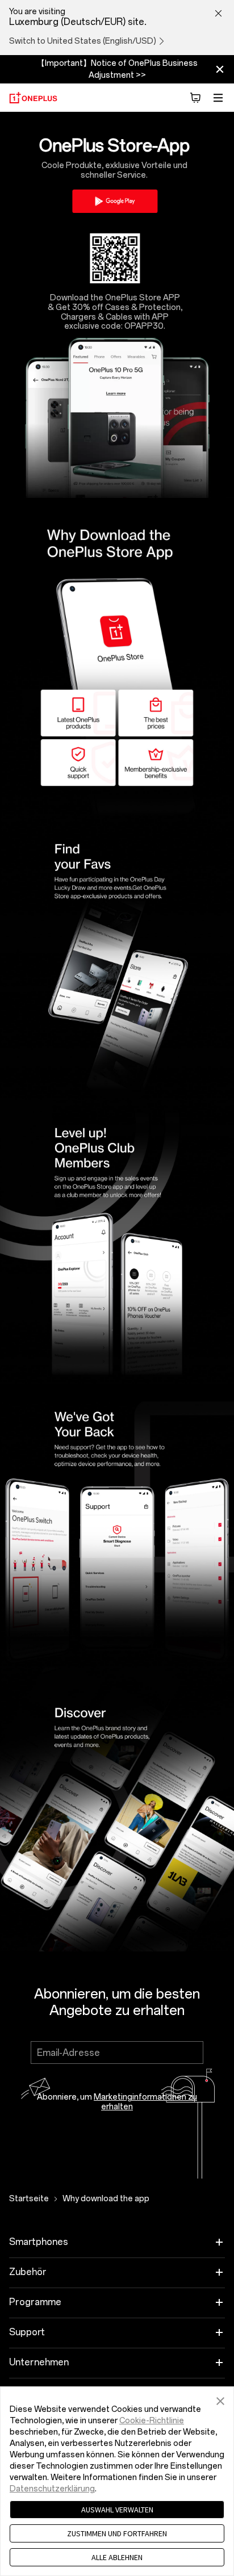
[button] (220, 2399)
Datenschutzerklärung (52, 2489)
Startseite (29, 2199)
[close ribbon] (220, 69)
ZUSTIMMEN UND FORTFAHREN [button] (117, 2533)
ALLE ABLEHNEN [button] (117, 2557)
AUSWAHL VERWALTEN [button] (117, 2510)
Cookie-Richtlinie (152, 2421)
